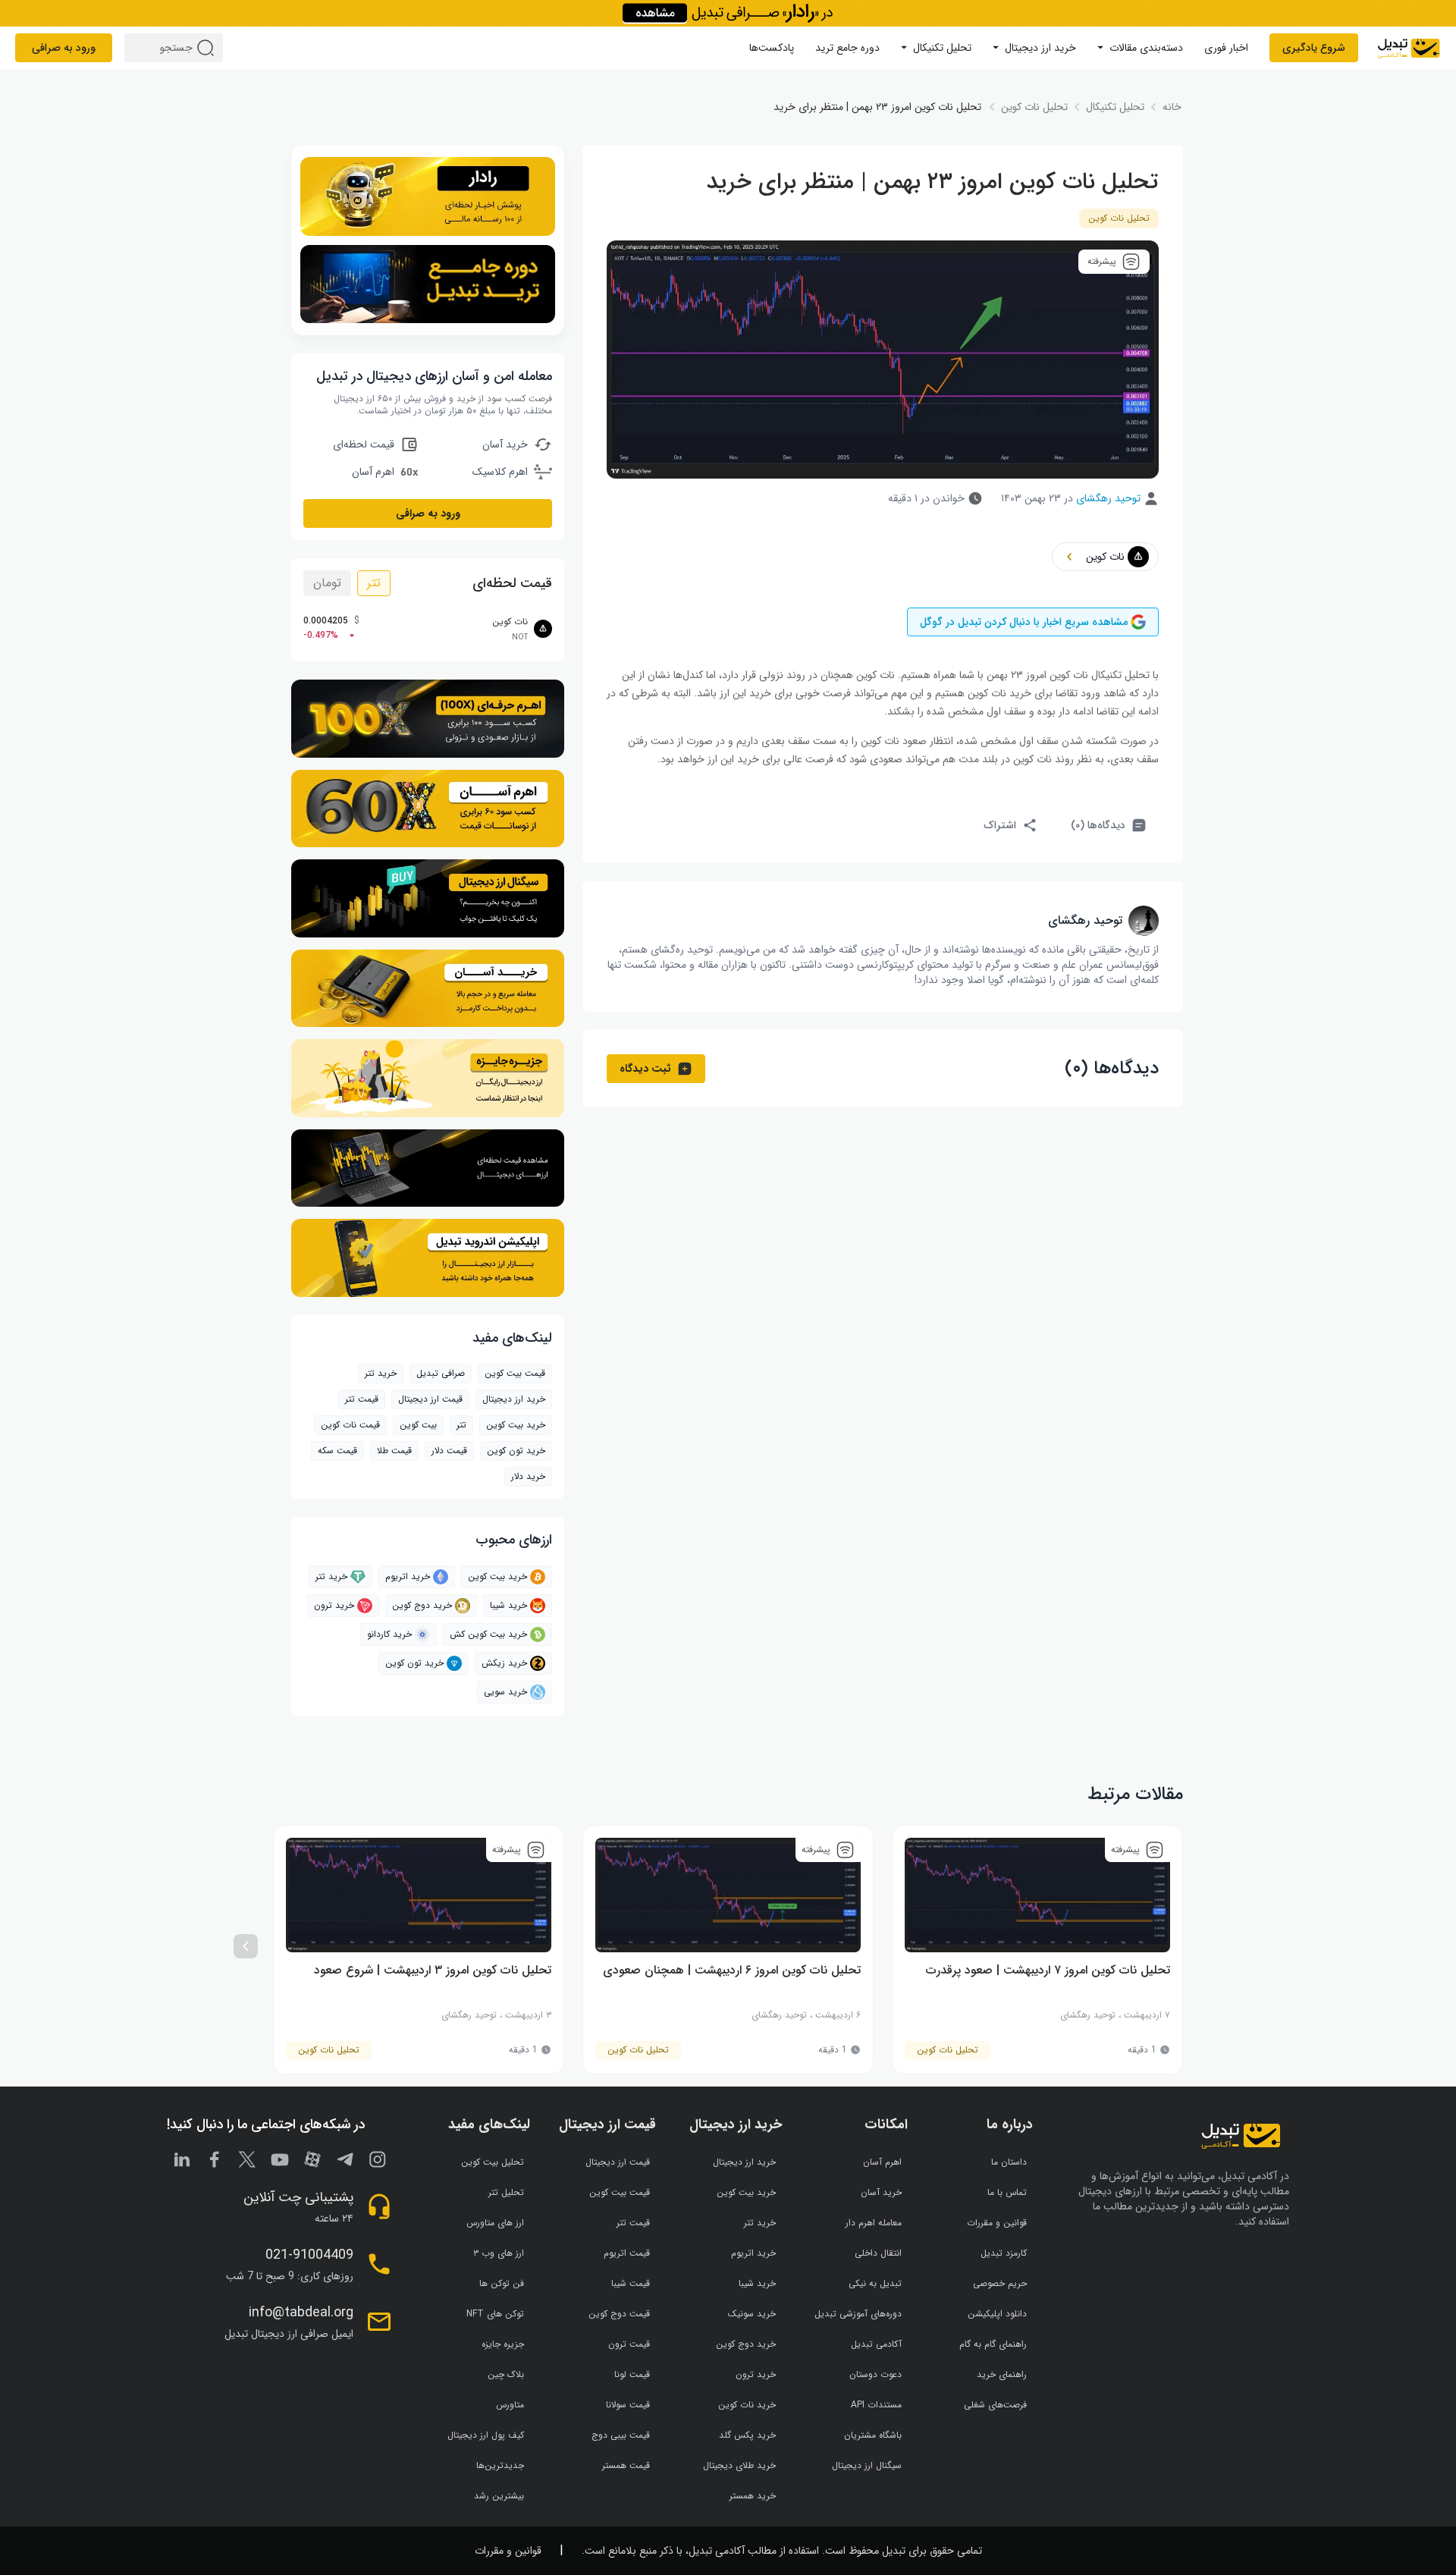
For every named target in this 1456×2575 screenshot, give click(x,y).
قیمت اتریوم (627, 2253)
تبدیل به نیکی (875, 2283)
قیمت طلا (394, 1451)
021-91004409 (309, 2255)
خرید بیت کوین (497, 1576)
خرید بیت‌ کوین (516, 1425)
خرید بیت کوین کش (488, 1634)
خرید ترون (334, 1605)
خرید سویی (505, 1692)
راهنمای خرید (1002, 2374)
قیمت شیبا (631, 2283)
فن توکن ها (502, 2283)
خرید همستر (753, 2496)
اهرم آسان (882, 2162)
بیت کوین (418, 1425)
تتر (374, 583)
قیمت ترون (629, 2344)
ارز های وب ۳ (499, 2253)
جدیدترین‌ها (500, 2465)
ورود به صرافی (64, 48)
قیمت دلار (449, 1451)
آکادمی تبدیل (876, 2344)
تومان (327, 583)
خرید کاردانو (389, 1634)
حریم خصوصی (1000, 2283)
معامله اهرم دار (874, 2223)
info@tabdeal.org (301, 2313)
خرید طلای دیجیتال (739, 2465)
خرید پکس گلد (747, 2435)
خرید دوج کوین (422, 1605)
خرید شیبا (508, 1605)
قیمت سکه (337, 1451)
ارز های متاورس (495, 2223)
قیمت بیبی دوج (621, 2435)
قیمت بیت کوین (515, 1373)
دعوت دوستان (875, 2374)
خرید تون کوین (516, 1451)
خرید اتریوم (408, 1576)
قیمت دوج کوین (619, 2314)
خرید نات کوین (747, 2405)
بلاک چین (506, 2374)
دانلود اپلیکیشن (997, 2314)
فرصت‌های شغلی (995, 2405)
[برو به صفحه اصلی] (1409, 48)
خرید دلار (528, 1476)
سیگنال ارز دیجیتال (867, 2465)
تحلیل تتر (506, 2192)
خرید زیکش (504, 1663)
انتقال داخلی (878, 2253)
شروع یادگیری (1314, 48)
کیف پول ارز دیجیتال (486, 2435)
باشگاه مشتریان (873, 2435)
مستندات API (876, 2405)
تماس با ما (1007, 2192)
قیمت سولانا (628, 2405)
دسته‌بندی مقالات (1146, 48)
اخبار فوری (1226, 48)
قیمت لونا (632, 2374)
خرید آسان (881, 2192)
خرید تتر (381, 1373)
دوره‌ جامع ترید (847, 48)
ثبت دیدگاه (645, 1069)
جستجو (208, 48)
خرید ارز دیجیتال (1040, 48)
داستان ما (1009, 2162)
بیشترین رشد (499, 2496)
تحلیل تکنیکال (942, 48)
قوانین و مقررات (997, 2223)
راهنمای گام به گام (993, 2344)
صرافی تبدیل (441, 1373)
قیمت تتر (362, 1399)
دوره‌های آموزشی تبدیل (858, 2314)
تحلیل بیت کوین (493, 2162)
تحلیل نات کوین (1119, 218)
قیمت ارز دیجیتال (430, 1399)
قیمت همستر (626, 2465)
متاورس (510, 2405)
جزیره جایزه (503, 2344)
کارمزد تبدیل (1004, 2253)
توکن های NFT (495, 2314)
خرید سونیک (752, 2314)
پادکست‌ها (772, 48)
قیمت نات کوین (350, 1425)
